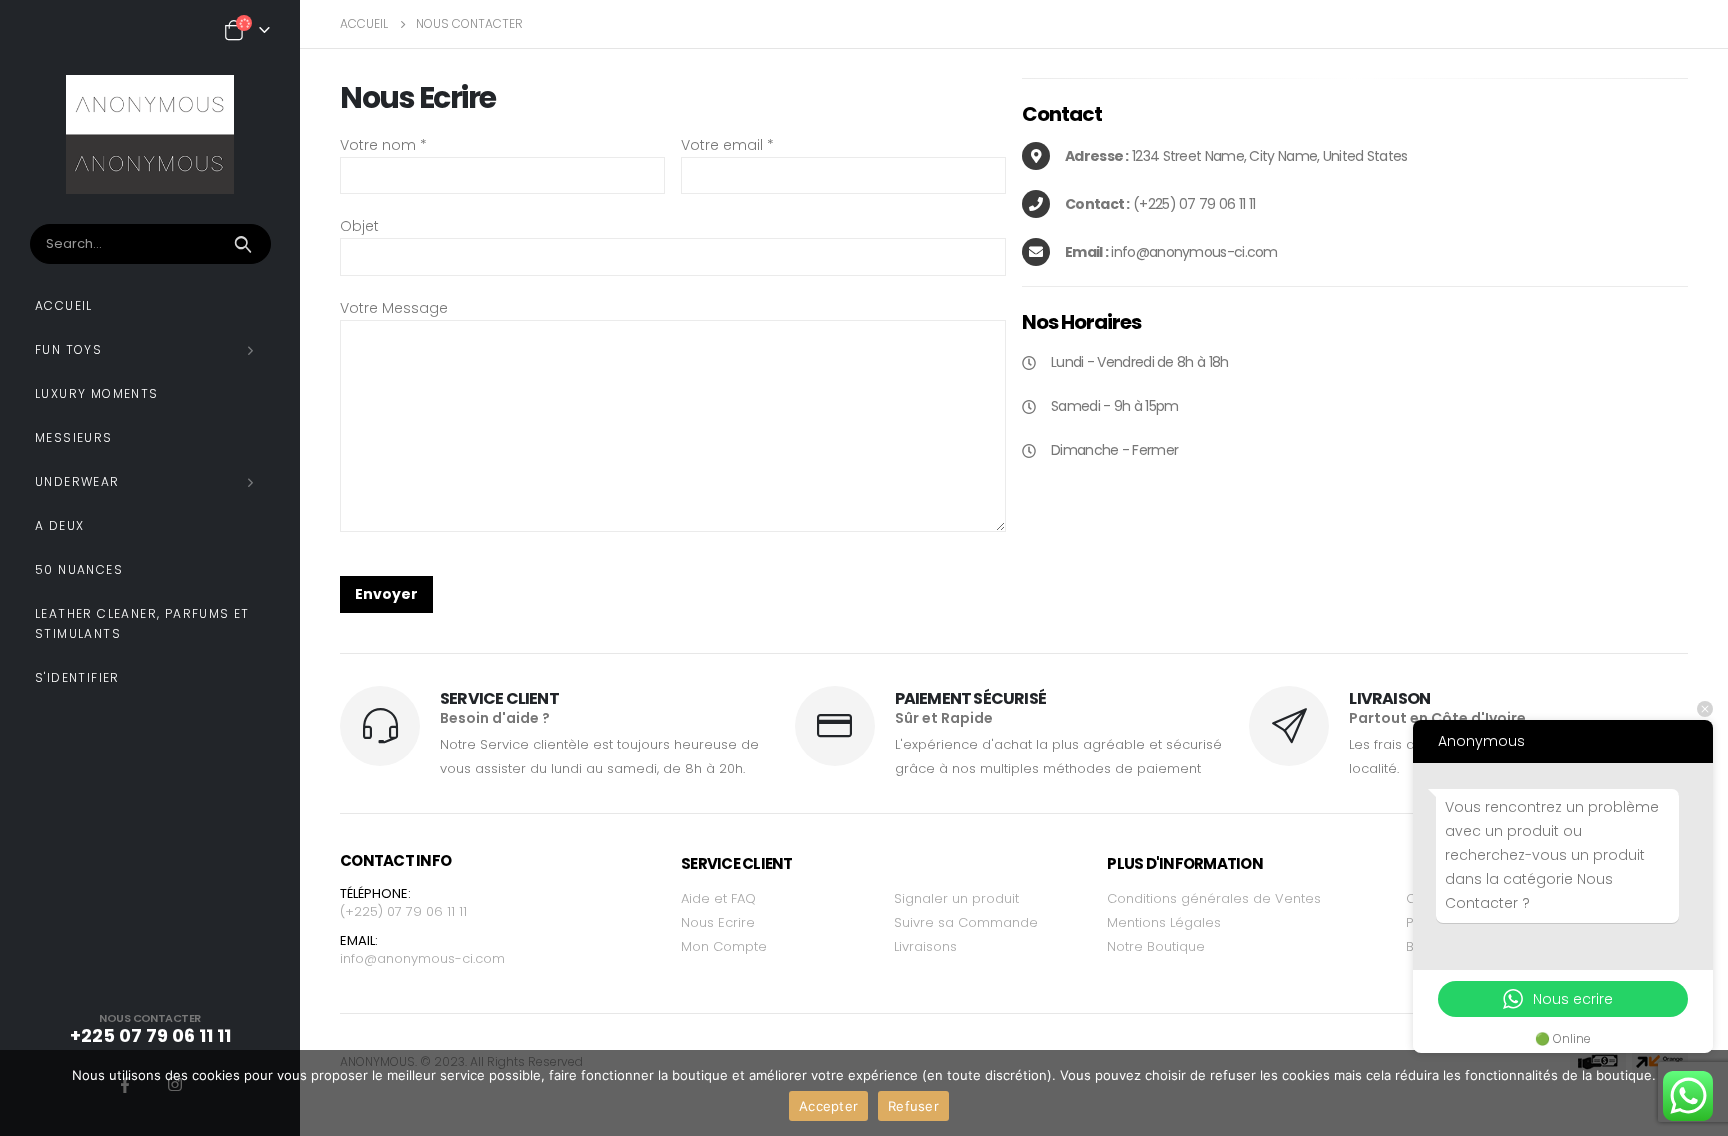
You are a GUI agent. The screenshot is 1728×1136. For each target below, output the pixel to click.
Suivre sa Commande (966, 922)
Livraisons (925, 946)
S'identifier (77, 677)
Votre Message (394, 308)
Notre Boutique (1156, 946)
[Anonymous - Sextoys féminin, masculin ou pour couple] (150, 134)
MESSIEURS (74, 437)
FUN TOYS (68, 349)
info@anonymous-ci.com (422, 958)
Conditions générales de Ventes (1214, 898)
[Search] (245, 244)
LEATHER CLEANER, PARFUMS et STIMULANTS (142, 623)
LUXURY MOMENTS (97, 393)
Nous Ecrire (718, 922)
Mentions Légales (1164, 922)
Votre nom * (383, 145)
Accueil (64, 305)
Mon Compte (724, 946)
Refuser (913, 1106)
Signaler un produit (956, 898)
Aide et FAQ (718, 898)
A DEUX (59, 525)
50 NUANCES (79, 569)
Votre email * (727, 145)
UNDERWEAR (77, 481)
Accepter (828, 1106)
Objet (359, 226)
